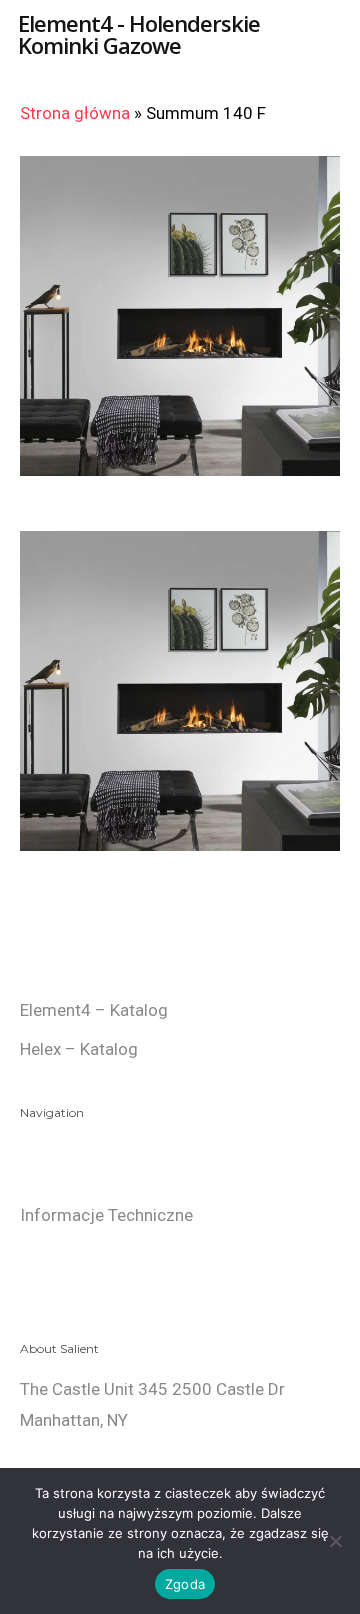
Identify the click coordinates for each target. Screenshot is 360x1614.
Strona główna (75, 113)
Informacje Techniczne (106, 1215)
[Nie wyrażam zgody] (335, 1541)
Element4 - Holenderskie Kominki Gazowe (139, 34)
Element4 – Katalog (94, 1010)
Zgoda (185, 1584)
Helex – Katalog (79, 1049)
